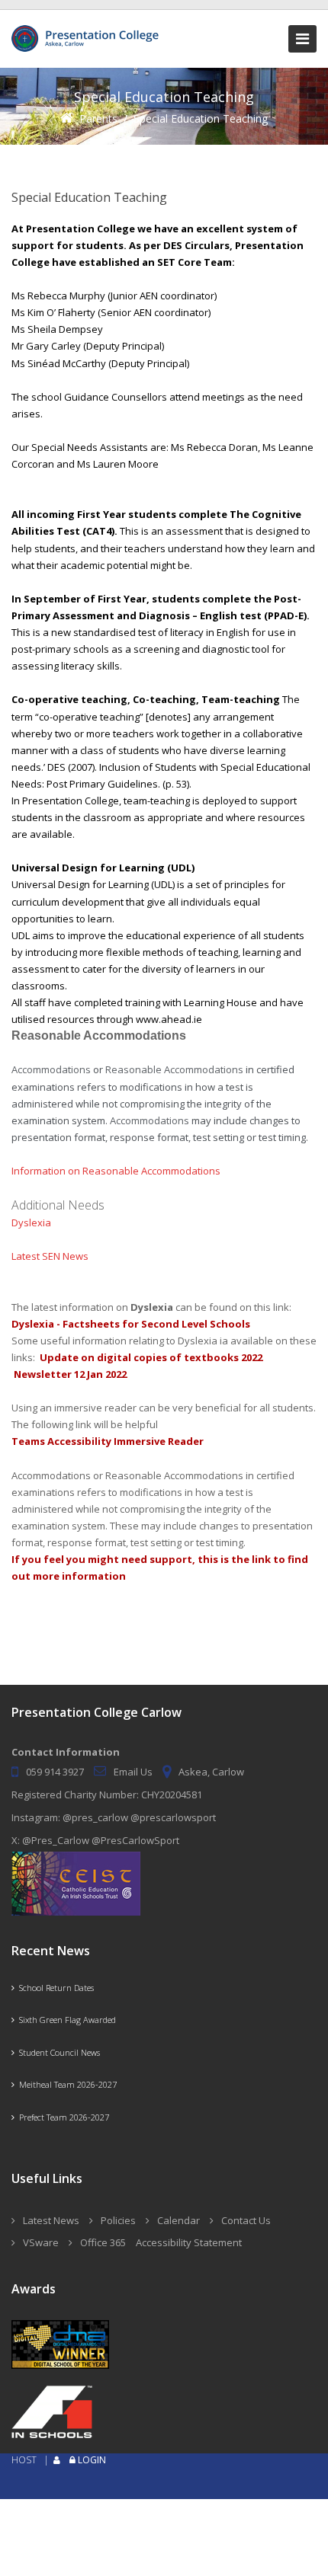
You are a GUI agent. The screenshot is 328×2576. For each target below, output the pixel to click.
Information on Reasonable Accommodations (116, 1171)
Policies (118, 2220)
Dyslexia (31, 1222)
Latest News (51, 2220)
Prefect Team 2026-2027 (62, 2117)
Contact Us (246, 2220)
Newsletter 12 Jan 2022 (70, 1374)
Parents (98, 118)
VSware (41, 2242)
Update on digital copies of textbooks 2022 (151, 1357)
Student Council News (57, 2052)
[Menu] (302, 39)
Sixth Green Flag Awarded (65, 2020)
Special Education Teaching (201, 118)
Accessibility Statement (189, 2242)
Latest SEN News (50, 1256)
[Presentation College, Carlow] (88, 32)
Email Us (133, 1772)
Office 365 (103, 2242)
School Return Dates (54, 1988)
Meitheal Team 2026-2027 (66, 2084)
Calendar (178, 2220)
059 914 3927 (55, 1772)
